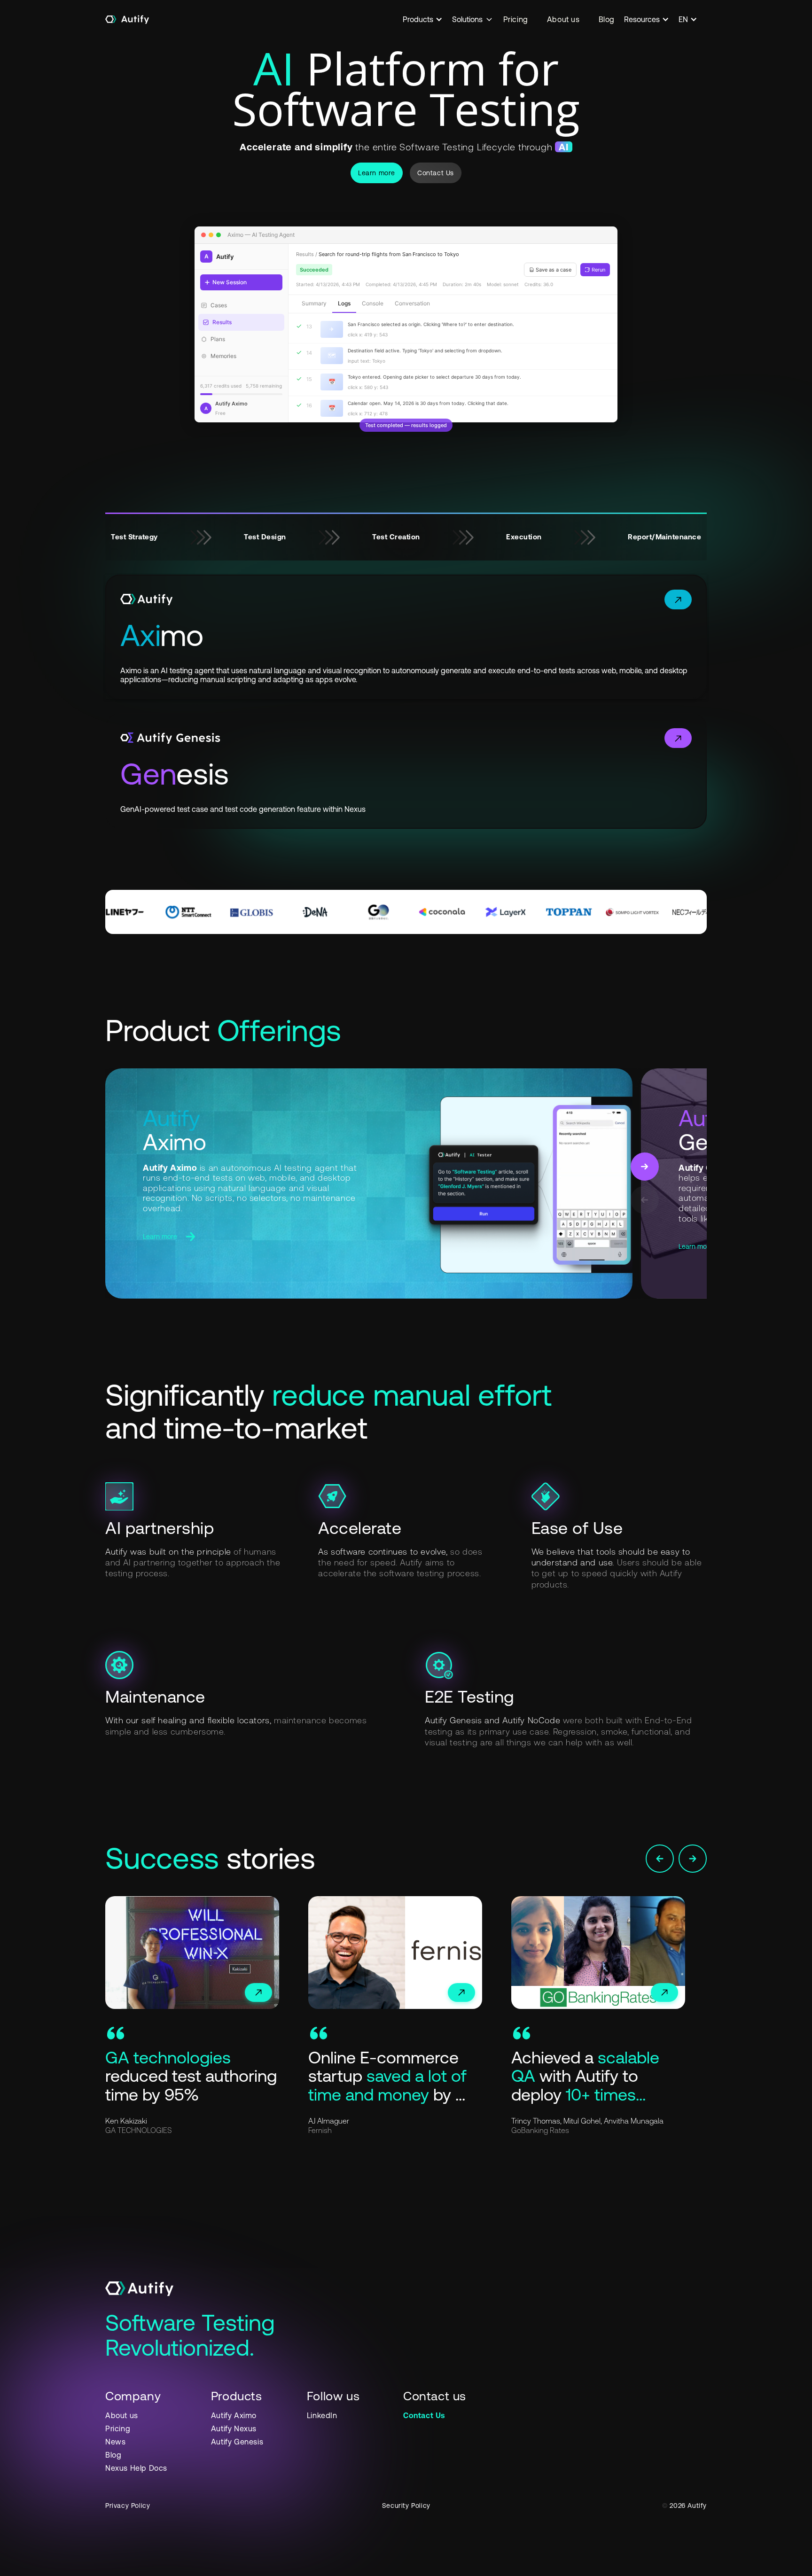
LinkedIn (322, 2415)
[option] (207, 2016)
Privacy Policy (128, 2506)
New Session (230, 282)
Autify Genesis (237, 2442)
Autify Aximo (234, 2415)
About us (563, 19)
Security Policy (406, 2506)
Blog (607, 19)
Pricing (516, 19)
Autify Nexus (234, 2428)
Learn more (377, 173)
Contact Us (436, 173)
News (115, 2442)
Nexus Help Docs (136, 2468)
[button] (427, 19)
